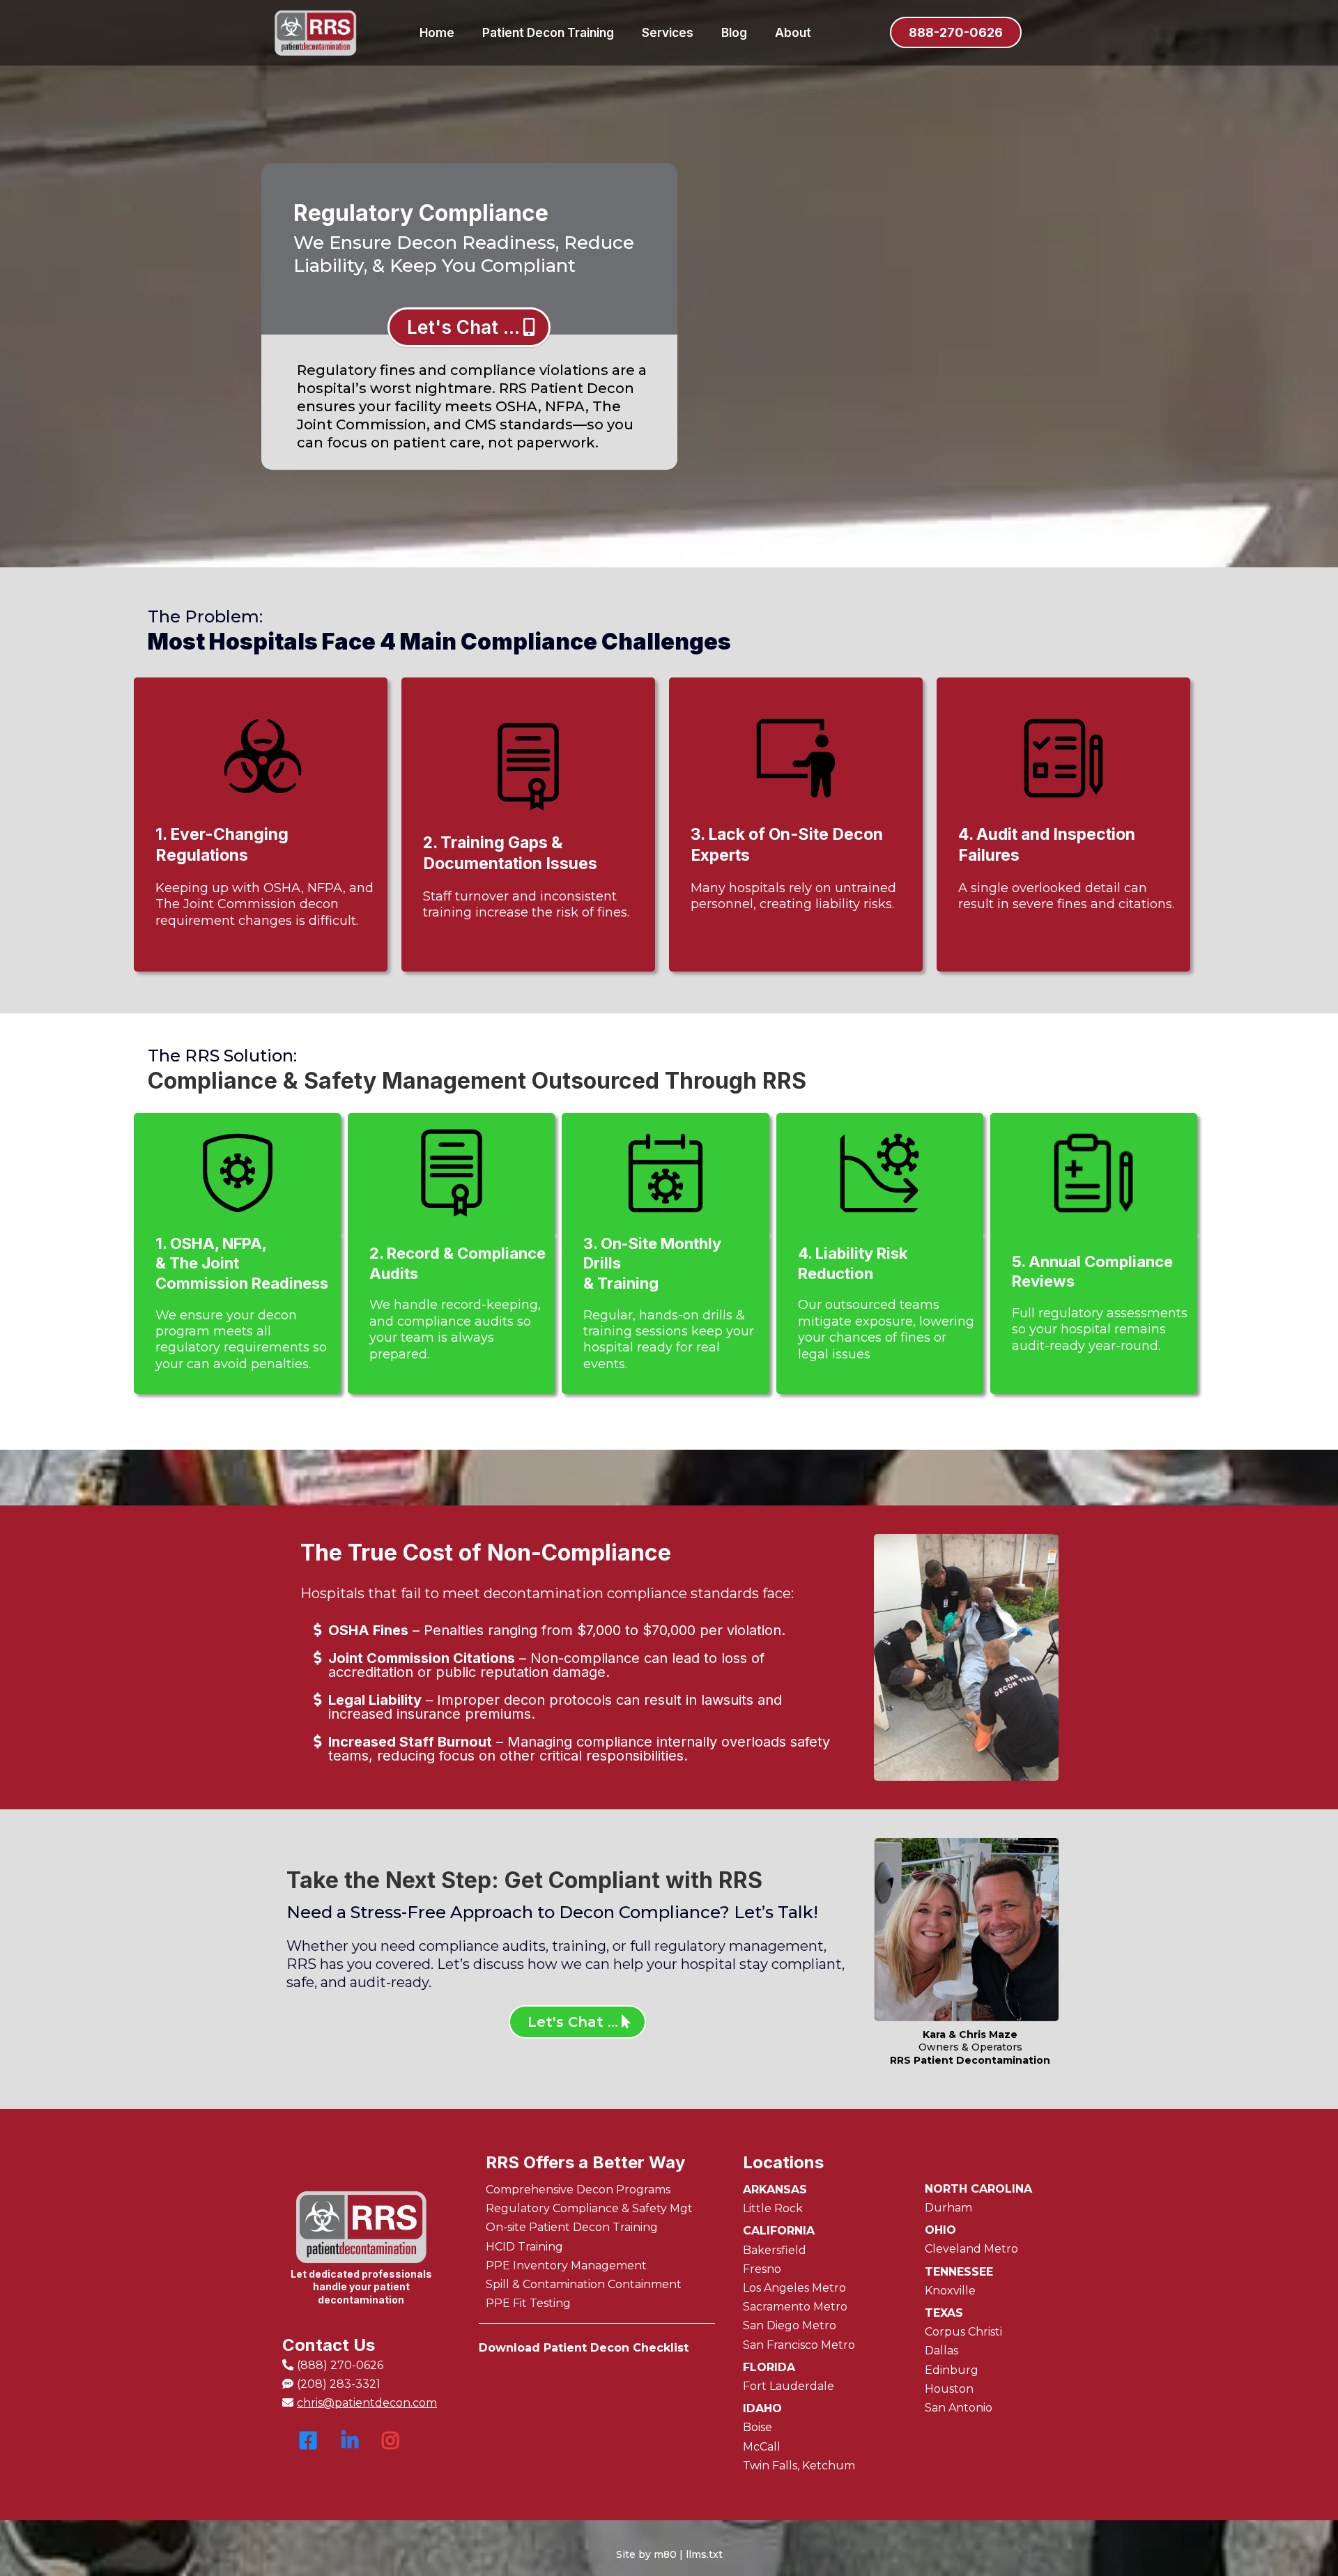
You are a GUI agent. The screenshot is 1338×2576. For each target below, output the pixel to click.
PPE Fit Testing (528, 2303)
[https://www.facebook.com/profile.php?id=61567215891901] (307, 2448)
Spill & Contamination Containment (584, 2284)
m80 (665, 2554)
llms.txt (704, 2554)
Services (668, 33)
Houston (949, 2389)
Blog (734, 33)
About (793, 33)
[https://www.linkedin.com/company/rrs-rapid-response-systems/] (348, 2447)
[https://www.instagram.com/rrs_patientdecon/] (390, 2448)
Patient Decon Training (548, 33)
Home (437, 33)
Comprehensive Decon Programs (578, 2190)
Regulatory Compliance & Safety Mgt (589, 2208)
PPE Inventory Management (566, 2265)
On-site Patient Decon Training (572, 2227)
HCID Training (524, 2247)
